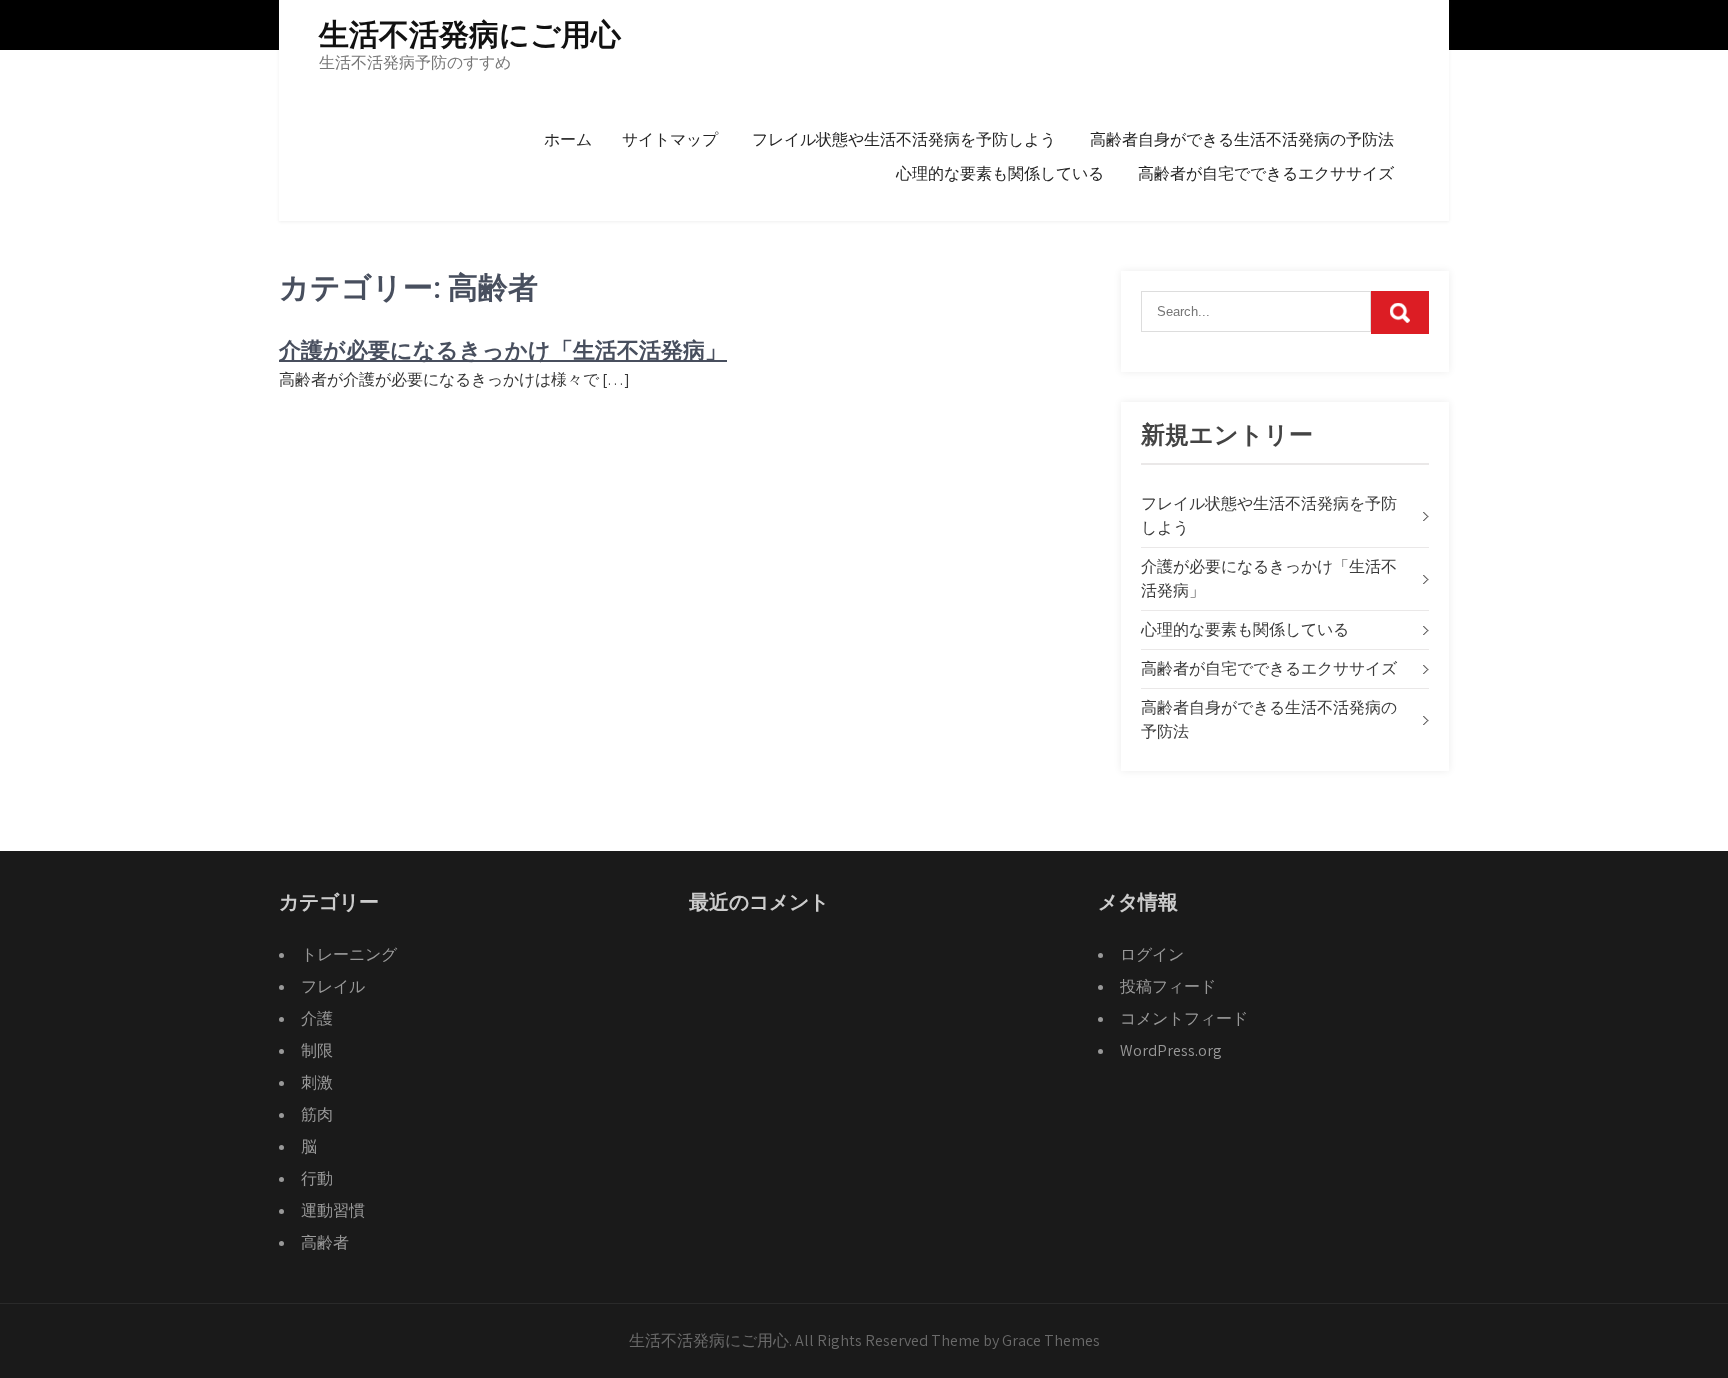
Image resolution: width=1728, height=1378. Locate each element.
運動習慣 (333, 1210)
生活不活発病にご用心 (470, 34)
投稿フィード (1168, 986)
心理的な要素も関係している (1000, 173)
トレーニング (349, 954)
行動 (317, 1178)
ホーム (568, 139)
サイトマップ (670, 139)
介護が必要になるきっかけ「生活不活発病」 (503, 350)
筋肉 (317, 1114)
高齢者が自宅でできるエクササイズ (1266, 173)
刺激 (317, 1082)
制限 (317, 1050)
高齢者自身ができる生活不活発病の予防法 (1242, 139)
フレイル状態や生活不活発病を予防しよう (904, 139)
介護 (317, 1018)
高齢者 (325, 1242)
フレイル (333, 986)
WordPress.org (1171, 1050)
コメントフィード (1184, 1018)
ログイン (1152, 954)
